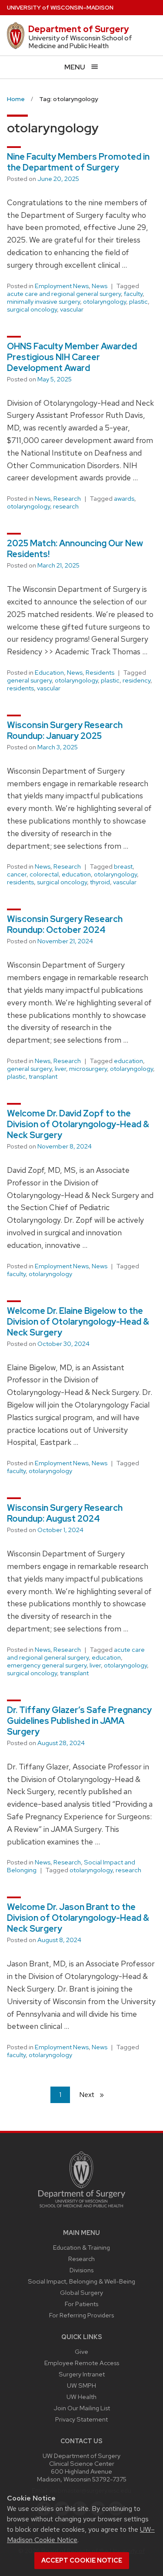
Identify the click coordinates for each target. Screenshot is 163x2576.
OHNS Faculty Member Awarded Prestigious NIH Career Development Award (72, 357)
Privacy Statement (81, 2419)
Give (81, 2351)
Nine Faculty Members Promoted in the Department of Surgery (78, 162)
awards (124, 499)
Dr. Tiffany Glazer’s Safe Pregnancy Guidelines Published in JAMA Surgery (79, 1721)
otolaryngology (105, 302)
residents (20, 688)
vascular (72, 309)
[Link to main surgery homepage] (82, 2210)
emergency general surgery (47, 1665)
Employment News (62, 286)
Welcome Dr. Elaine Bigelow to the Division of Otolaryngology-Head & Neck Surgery (78, 1322)
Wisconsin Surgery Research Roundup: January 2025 (65, 730)
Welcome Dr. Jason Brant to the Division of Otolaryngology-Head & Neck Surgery (78, 1918)
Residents (100, 673)
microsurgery (88, 1069)
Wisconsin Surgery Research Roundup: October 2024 (65, 924)
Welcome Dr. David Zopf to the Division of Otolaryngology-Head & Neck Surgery (78, 1124)
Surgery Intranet (82, 2374)
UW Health (81, 2397)
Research (67, 499)
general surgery (29, 680)
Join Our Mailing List (82, 2408)
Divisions (81, 2270)
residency (136, 680)
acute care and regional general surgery (64, 294)
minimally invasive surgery (43, 302)
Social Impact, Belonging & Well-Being (81, 2281)
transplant (43, 1076)
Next (95, 2095)
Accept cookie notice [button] (82, 2560)
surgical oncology (32, 309)
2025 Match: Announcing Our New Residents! (75, 549)
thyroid (100, 882)
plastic (138, 302)
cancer (17, 874)
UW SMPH (81, 2385)
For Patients (81, 2304)
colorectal (44, 874)
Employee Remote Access (82, 2363)
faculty (133, 294)
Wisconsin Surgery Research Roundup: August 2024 (65, 1513)
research (66, 506)
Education (49, 673)
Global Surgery (81, 2292)
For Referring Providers (81, 2315)
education (76, 874)
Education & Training (81, 2247)
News (100, 286)
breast (123, 866)
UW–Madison (60, 8)
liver (60, 1069)
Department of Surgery (79, 29)
